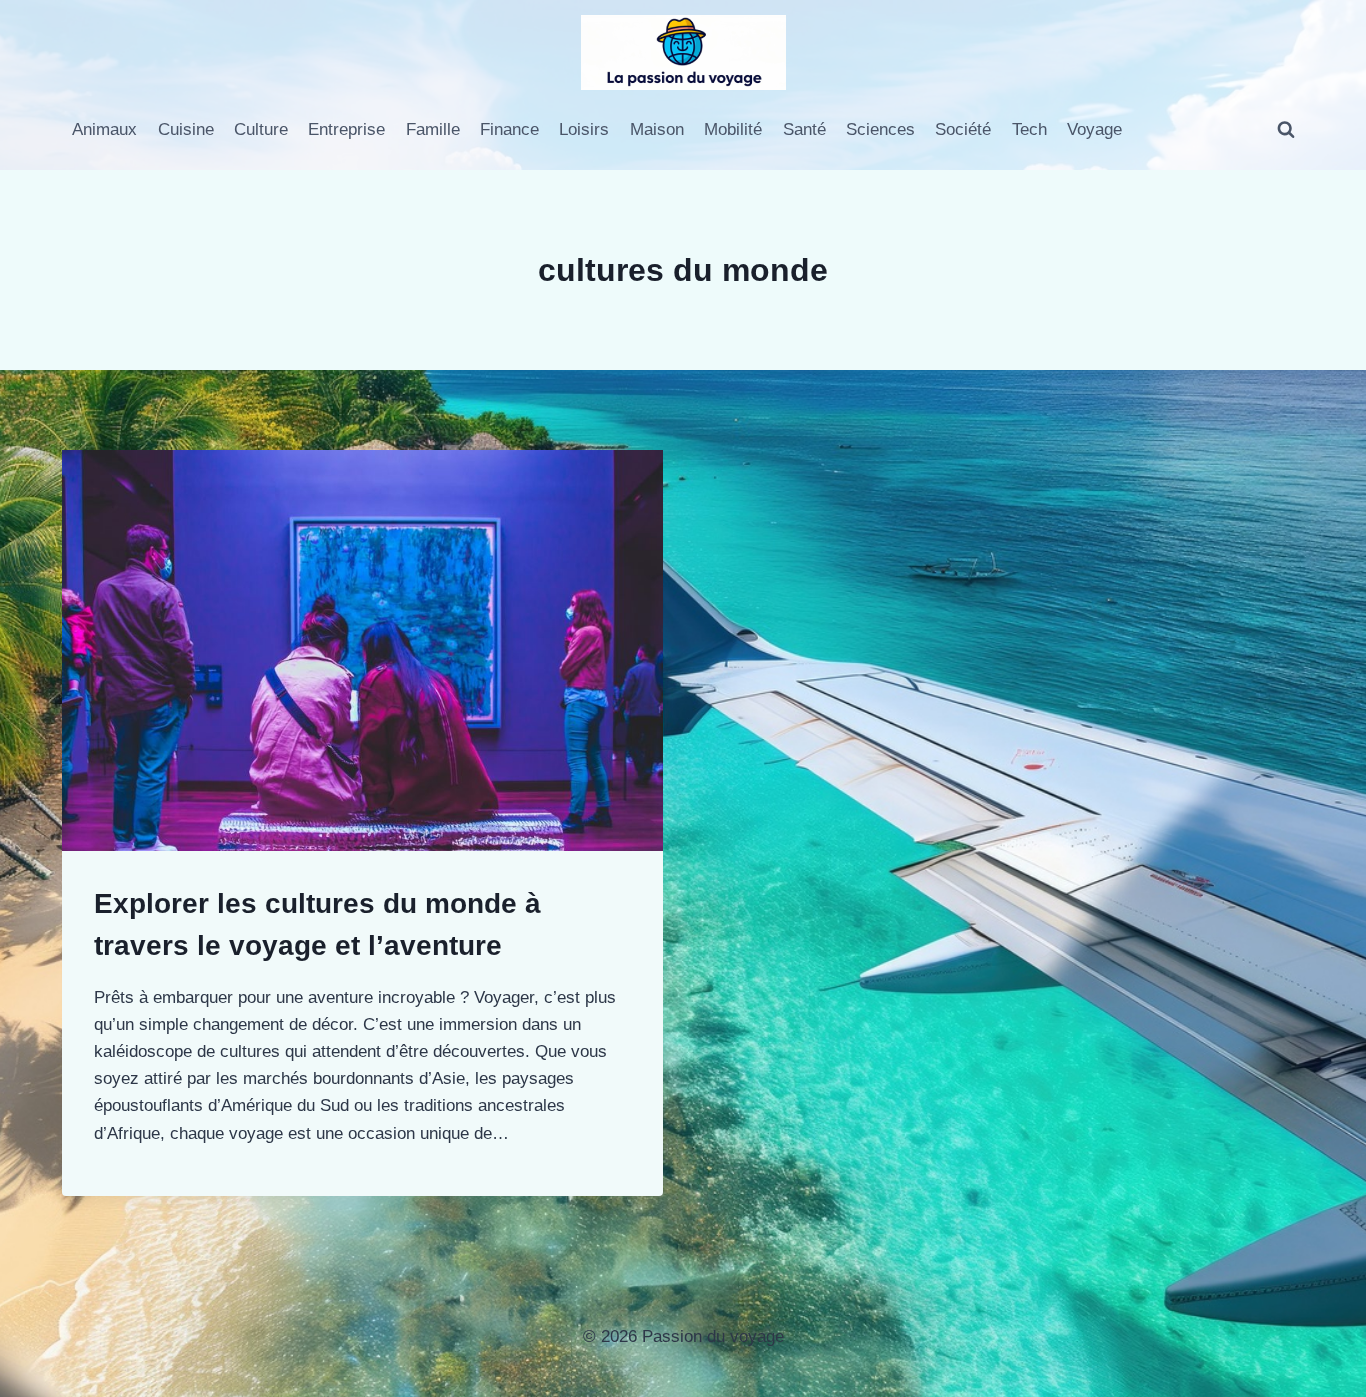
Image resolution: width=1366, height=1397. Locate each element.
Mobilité (733, 129)
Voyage (1094, 129)
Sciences (880, 129)
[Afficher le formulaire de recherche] (1286, 130)
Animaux (104, 129)
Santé (804, 129)
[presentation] (362, 650)
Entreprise (346, 129)
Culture (261, 129)
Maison (657, 129)
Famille (433, 129)
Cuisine (186, 129)
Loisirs (584, 129)
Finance (509, 129)
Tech (1029, 129)
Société (963, 129)
